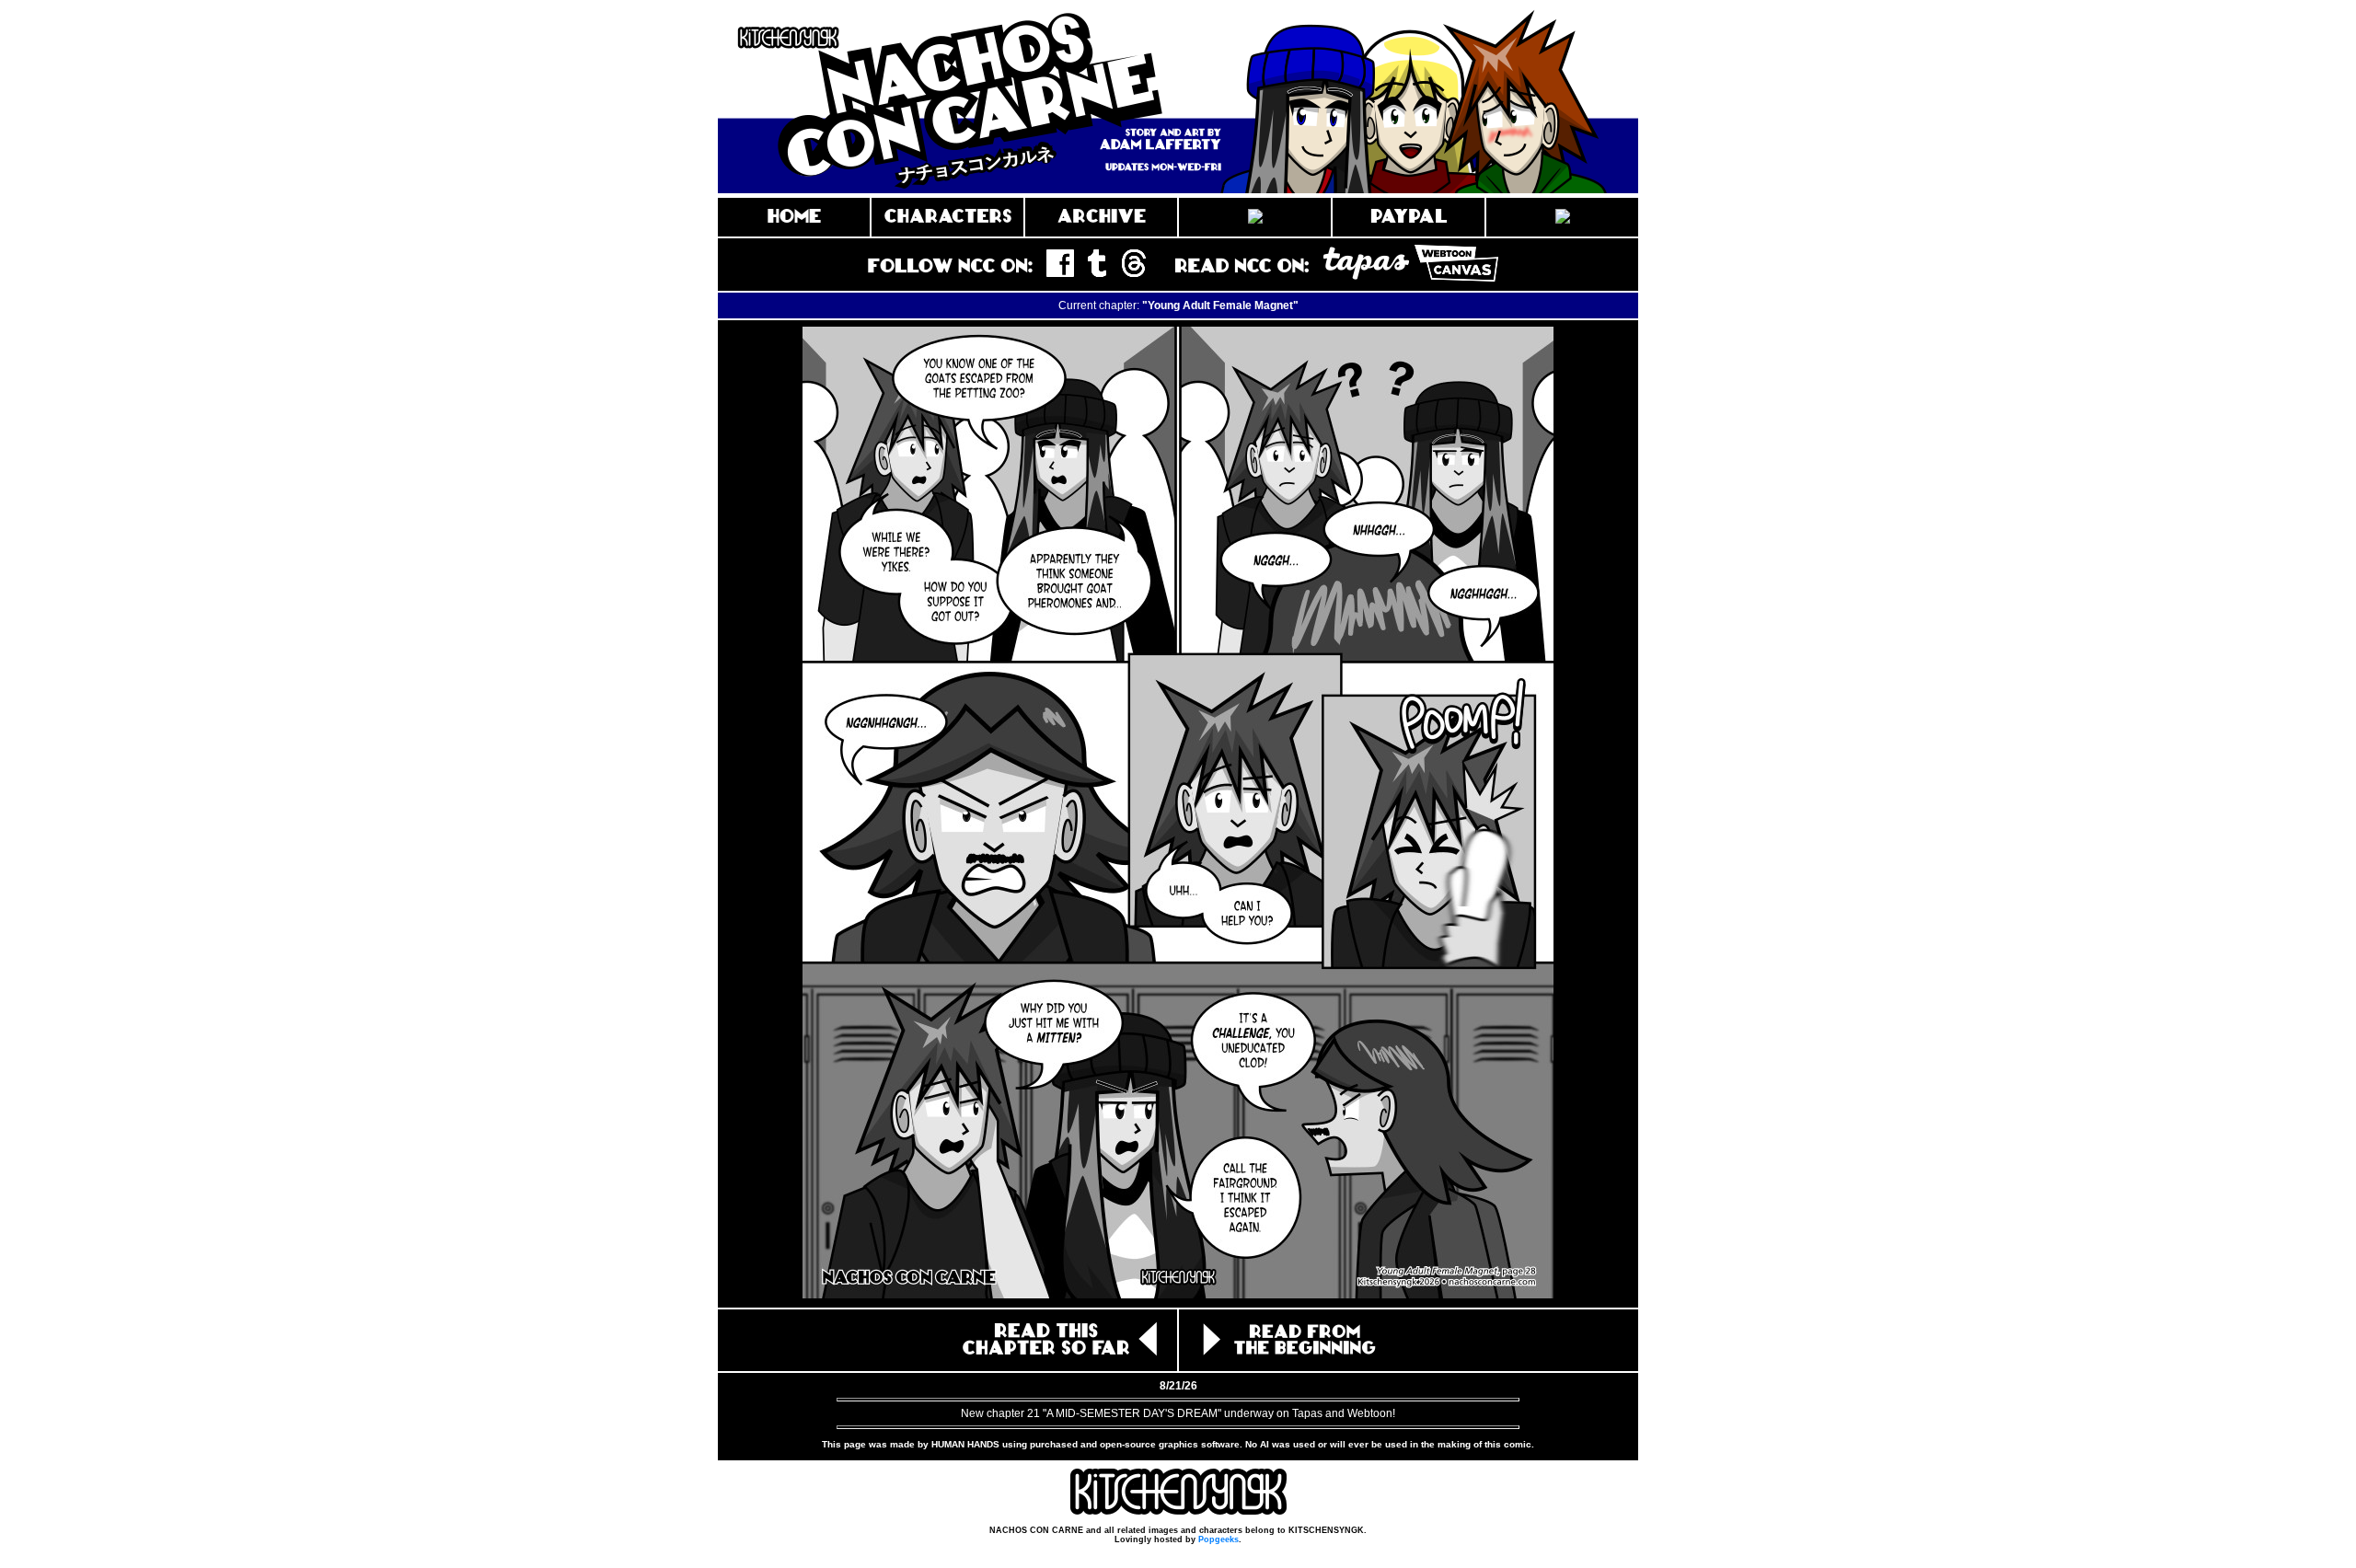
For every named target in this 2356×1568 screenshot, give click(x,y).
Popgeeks (1218, 1539)
